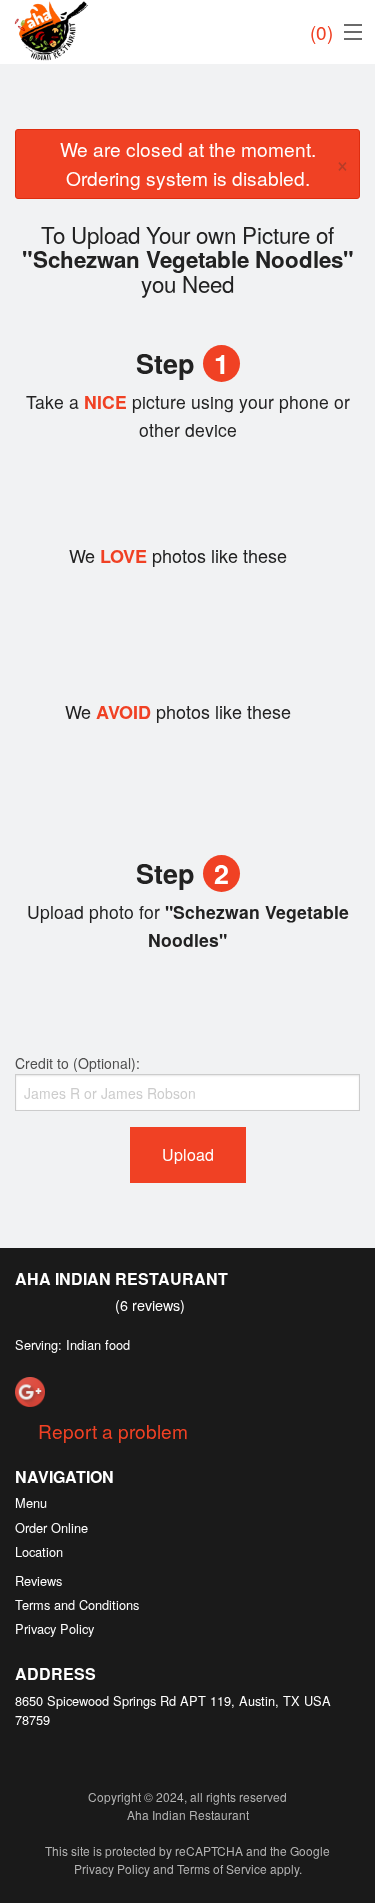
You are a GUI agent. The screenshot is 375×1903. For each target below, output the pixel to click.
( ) (321, 31)
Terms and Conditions (77, 1604)
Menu (31, 1502)
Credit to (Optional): (77, 1063)
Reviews (38, 1580)
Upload (188, 1154)
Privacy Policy (54, 1628)
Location (39, 1551)
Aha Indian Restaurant (121, 1278)
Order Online (51, 1527)
